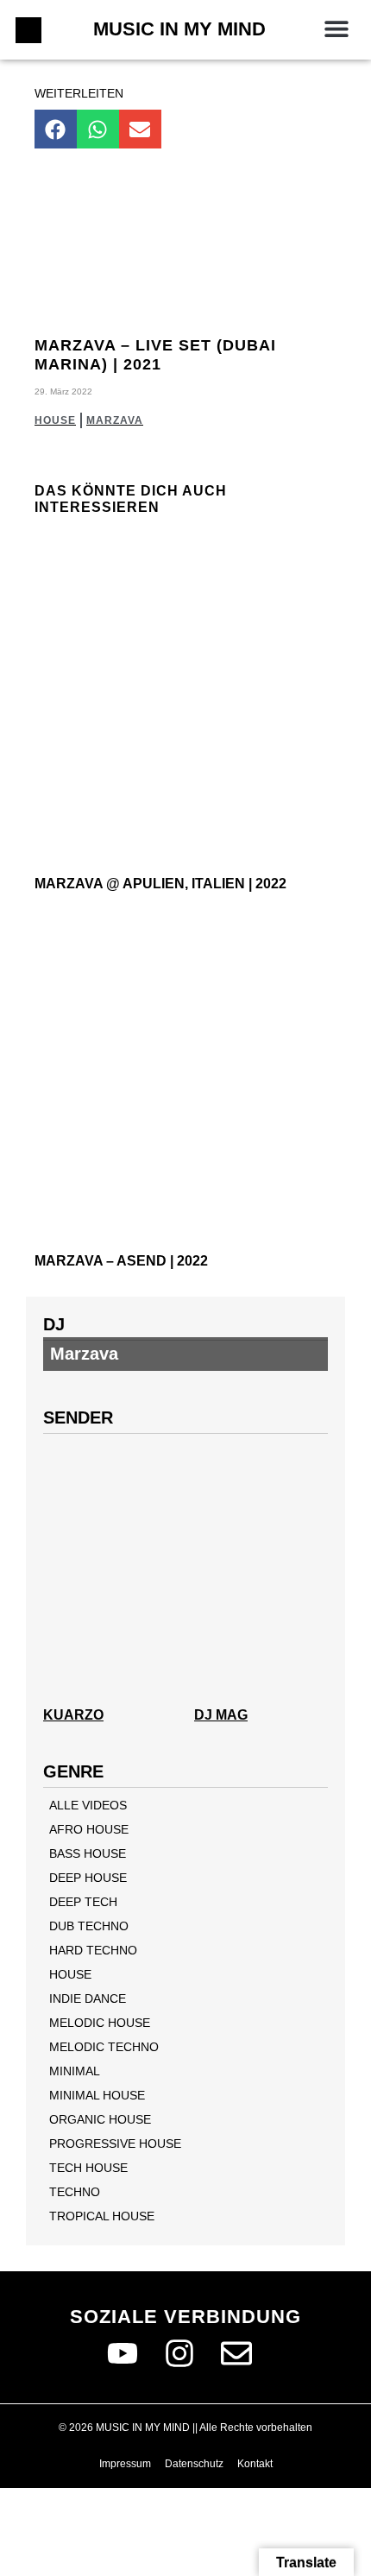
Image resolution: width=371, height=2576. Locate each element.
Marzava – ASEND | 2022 (121, 1261)
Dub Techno (89, 1926)
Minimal (75, 2071)
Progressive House (115, 2144)
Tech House (88, 2168)
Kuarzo (73, 1715)
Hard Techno (93, 1950)
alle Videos (88, 1805)
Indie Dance (88, 1998)
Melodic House (100, 2023)
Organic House (100, 2119)
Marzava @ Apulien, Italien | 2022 (160, 884)
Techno (75, 2192)
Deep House (88, 1878)
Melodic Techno (104, 2047)
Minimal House (97, 2095)
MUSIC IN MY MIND (179, 29)
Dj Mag (221, 1715)
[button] (336, 28)
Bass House (88, 1853)
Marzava (115, 420)
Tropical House (102, 2216)
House (55, 420)
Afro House (89, 1829)
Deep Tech (83, 1902)
